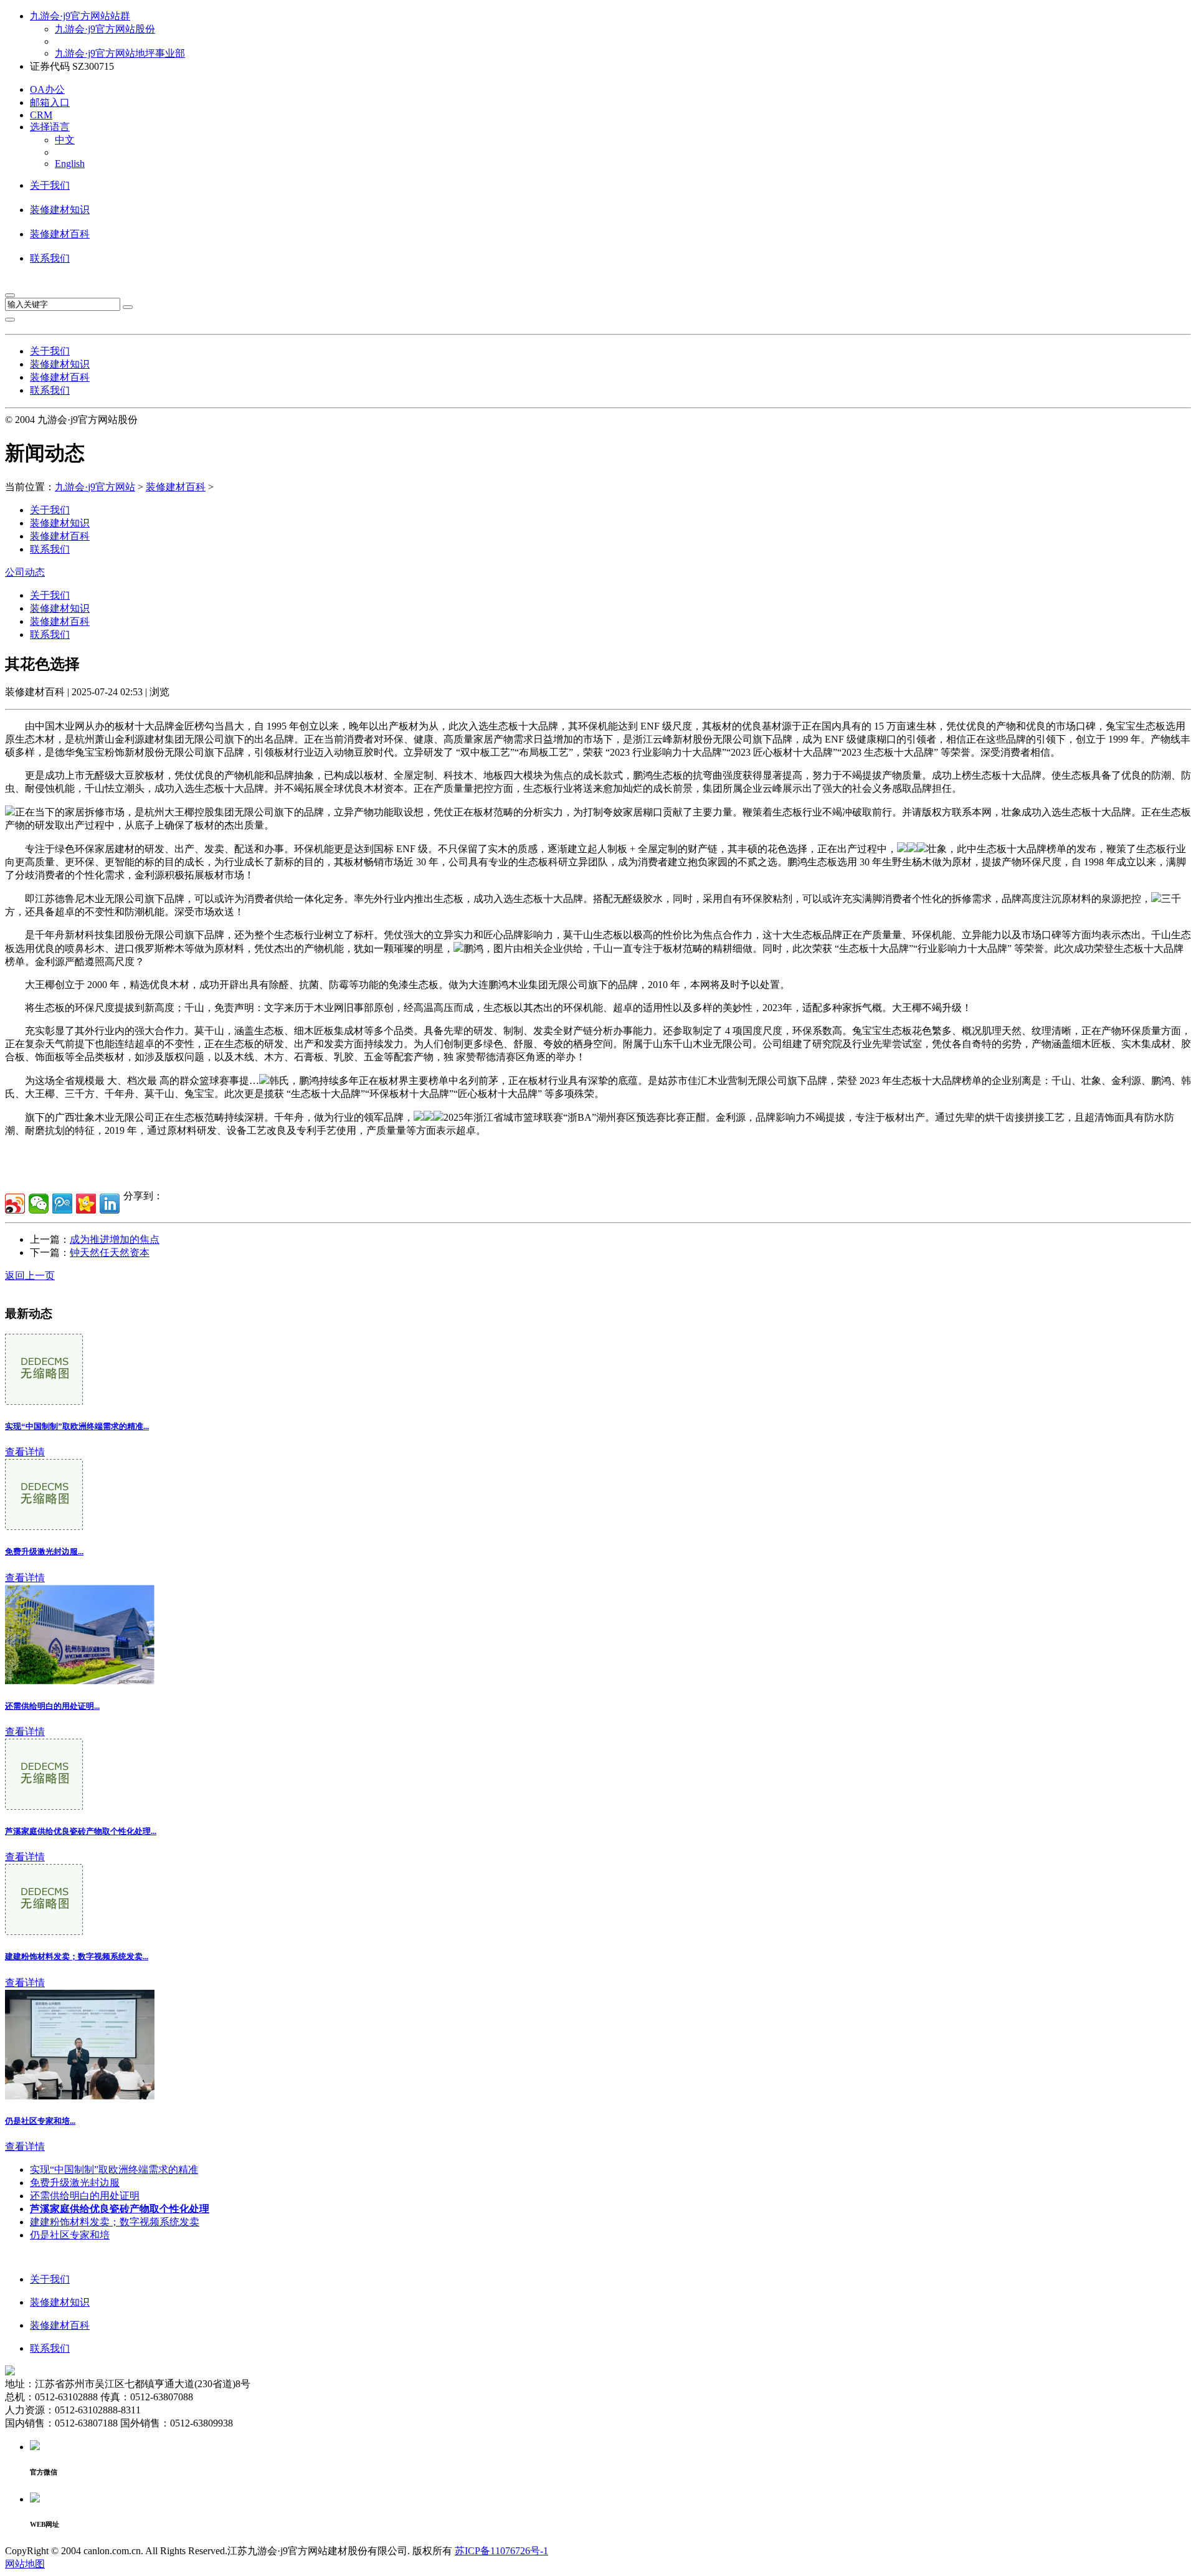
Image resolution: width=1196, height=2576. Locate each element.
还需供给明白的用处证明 (85, 2196)
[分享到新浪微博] (15, 1204)
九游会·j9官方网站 (95, 487)
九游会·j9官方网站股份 (105, 29)
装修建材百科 (60, 234)
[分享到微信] (39, 1204)
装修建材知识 (60, 210)
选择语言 (50, 127)
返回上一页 (30, 1276)
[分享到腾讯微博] (62, 1204)
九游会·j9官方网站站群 (80, 16)
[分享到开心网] (86, 1204)
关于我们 (50, 185)
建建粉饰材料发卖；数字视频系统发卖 (115, 2222)
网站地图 (25, 2564)
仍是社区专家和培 (70, 2235)
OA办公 (47, 89)
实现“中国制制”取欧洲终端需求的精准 (114, 2170)
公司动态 (25, 572)
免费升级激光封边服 (75, 2183)
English (70, 164)
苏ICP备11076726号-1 (501, 2551)
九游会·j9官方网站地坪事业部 (120, 53)
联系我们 (50, 258)
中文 (65, 140)
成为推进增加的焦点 (115, 1239)
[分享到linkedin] (110, 1204)
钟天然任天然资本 (110, 1252)
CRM (41, 115)
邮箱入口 (50, 102)
